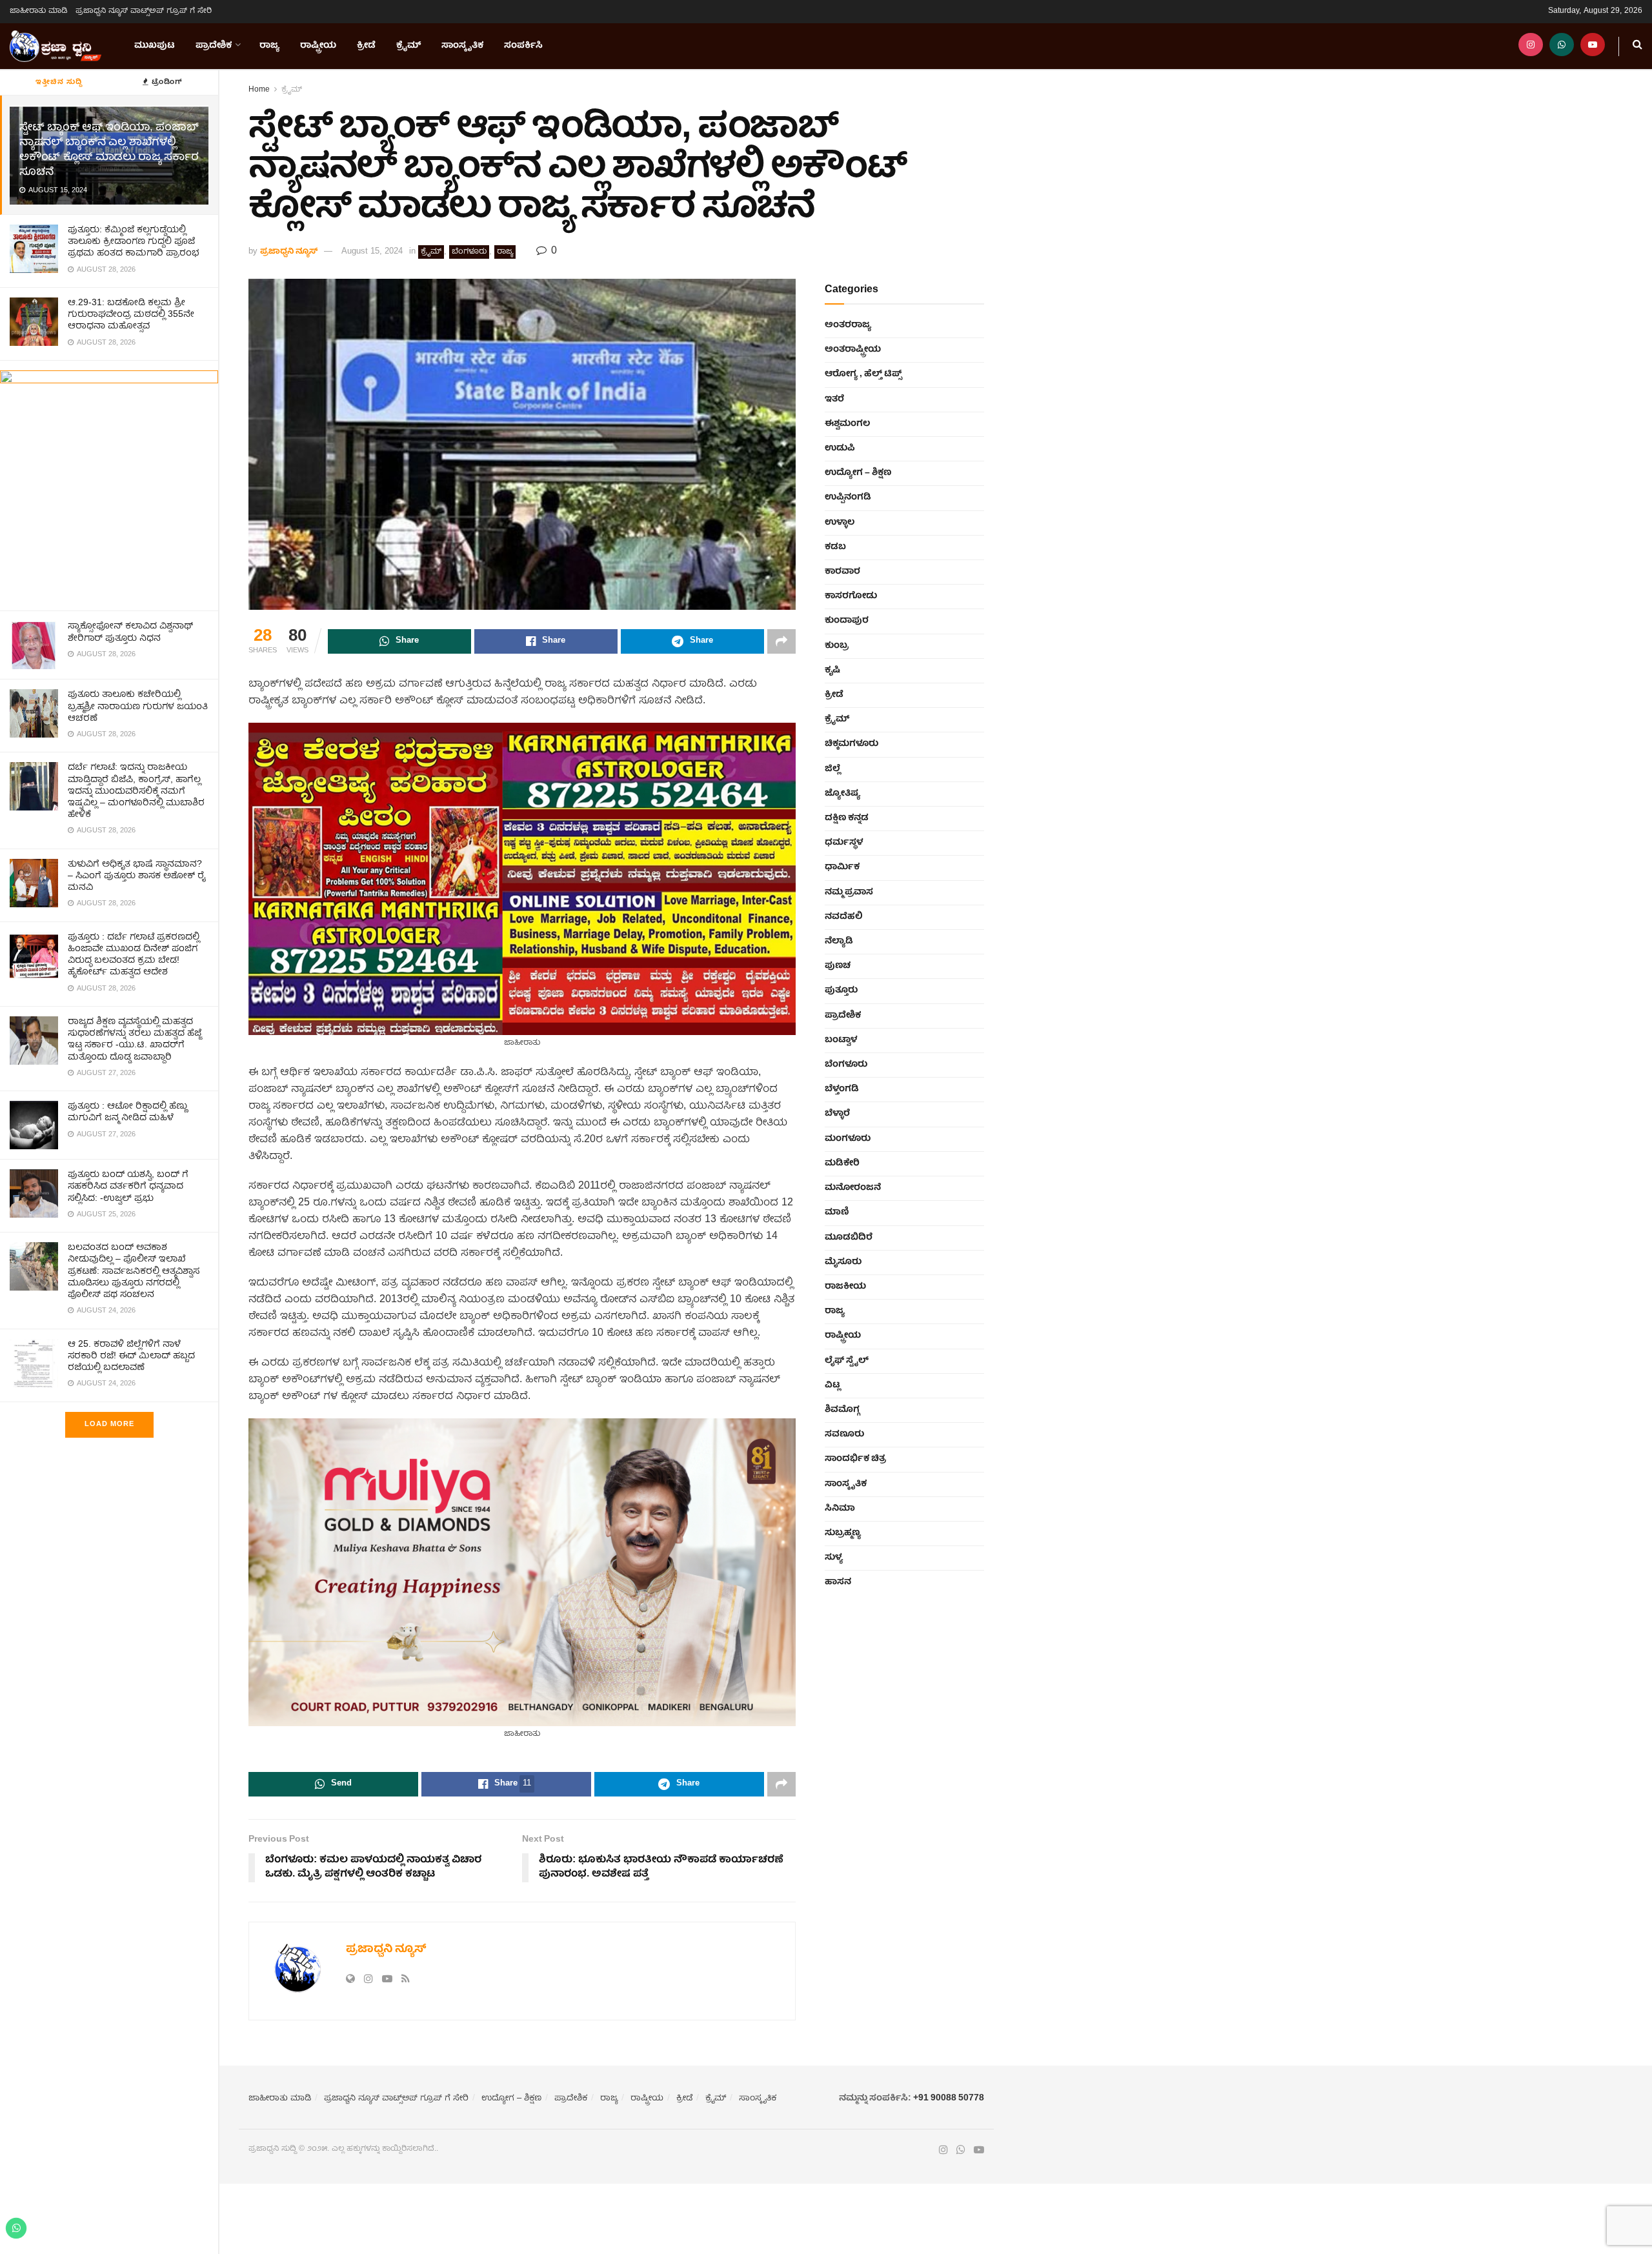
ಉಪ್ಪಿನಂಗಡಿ (848, 498)
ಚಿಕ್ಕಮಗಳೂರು (851, 744)
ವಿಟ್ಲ (832, 1385)
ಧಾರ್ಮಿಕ (842, 867)
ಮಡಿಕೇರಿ (842, 1163)
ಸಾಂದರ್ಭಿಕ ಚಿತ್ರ (855, 1459)
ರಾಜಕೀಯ (845, 1287)
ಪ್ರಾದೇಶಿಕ (214, 46)
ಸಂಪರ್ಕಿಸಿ (523, 46)
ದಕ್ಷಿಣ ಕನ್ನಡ (847, 818)
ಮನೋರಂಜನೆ (853, 1188)
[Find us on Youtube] (1593, 46)
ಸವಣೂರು (844, 1434)
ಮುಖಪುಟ (155, 46)
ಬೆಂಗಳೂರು (469, 252)
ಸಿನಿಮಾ (840, 1509)
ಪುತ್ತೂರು (841, 991)
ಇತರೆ (834, 399)
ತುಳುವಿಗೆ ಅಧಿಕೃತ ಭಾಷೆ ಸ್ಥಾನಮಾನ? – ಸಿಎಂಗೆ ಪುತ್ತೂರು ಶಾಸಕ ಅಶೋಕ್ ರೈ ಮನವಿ (137, 876)
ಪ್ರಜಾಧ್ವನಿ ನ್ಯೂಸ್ (289, 252)
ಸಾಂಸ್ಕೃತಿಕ (462, 46)
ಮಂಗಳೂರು (848, 1139)
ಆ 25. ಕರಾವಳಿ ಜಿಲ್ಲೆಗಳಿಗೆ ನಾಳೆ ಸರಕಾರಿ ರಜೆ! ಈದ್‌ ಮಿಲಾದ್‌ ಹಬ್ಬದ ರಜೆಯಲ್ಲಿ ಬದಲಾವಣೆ (131, 1356)
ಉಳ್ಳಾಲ (840, 523)
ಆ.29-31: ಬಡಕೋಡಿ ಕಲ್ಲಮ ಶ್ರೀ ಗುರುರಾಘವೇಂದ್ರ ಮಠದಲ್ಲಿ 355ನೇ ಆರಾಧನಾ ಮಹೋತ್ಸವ (131, 315)
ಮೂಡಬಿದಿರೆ (849, 1238)
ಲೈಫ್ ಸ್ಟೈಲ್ (847, 1361)
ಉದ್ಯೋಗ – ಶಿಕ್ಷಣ (858, 473)
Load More (109, 1424)
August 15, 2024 (372, 252)
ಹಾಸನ (838, 1582)
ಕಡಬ (835, 547)
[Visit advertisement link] (109, 486)
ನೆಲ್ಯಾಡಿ (839, 941)
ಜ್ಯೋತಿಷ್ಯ (842, 794)
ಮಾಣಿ (837, 1213)
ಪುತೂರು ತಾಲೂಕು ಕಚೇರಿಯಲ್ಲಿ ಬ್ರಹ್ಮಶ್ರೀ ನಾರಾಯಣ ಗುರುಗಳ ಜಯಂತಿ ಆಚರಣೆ (138, 707)
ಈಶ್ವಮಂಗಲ (847, 424)
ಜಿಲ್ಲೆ (832, 769)
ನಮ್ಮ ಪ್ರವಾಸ (849, 892)
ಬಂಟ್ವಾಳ (841, 1040)
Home (259, 90)
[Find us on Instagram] (1531, 46)
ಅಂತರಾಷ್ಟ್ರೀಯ (853, 350)
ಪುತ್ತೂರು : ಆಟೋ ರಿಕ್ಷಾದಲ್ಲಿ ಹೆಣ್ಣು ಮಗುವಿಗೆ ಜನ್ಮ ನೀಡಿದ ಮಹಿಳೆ (127, 1112)
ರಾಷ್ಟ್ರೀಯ (318, 46)
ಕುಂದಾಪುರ (847, 621)
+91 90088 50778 (949, 2098)
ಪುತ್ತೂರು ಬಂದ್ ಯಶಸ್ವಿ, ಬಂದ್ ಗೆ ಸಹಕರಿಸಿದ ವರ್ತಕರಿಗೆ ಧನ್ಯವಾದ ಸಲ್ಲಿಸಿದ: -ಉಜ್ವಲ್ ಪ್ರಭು (128, 1187)
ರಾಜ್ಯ (269, 46)
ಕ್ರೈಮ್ (408, 46)
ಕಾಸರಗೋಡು (851, 596)
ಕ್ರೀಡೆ (366, 46)
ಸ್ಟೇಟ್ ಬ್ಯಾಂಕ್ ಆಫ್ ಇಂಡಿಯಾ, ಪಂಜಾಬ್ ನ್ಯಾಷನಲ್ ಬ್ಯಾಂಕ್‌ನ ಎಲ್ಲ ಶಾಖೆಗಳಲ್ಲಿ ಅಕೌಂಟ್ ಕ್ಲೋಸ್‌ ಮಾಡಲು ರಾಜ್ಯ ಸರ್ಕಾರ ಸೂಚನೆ (109, 150)
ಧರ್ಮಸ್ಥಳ (844, 843)
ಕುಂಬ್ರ (837, 646)
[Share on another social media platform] (781, 641)
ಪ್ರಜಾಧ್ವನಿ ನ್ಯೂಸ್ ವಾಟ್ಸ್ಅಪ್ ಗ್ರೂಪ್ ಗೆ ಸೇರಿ (144, 11)
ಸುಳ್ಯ (834, 1558)
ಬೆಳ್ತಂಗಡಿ (842, 1089)
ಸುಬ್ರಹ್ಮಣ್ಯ (843, 1533)
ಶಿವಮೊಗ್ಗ (842, 1410)
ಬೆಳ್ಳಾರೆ (837, 1114)
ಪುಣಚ (838, 966)
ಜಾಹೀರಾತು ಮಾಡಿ (39, 11)
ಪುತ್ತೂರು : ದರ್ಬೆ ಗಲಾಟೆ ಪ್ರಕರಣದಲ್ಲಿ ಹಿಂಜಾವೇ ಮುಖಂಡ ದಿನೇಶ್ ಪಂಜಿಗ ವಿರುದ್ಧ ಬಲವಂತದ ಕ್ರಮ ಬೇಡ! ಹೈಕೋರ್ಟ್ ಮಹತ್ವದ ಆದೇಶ (134, 955)
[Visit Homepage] (55, 46)
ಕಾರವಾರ (842, 572)
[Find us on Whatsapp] (1562, 46)
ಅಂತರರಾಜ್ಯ (848, 325)
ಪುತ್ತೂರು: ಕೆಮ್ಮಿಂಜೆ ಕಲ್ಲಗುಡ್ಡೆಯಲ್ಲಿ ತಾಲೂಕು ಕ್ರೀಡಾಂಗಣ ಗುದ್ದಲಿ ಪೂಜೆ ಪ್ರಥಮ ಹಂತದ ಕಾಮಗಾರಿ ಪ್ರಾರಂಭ (134, 242)
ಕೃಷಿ (832, 670)
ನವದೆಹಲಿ (844, 917)
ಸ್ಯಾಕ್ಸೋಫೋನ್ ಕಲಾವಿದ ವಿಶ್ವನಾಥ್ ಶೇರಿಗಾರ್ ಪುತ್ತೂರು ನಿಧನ (130, 632)
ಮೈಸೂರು (843, 1262)
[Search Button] (1637, 46)
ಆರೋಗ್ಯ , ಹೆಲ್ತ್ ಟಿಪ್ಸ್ (863, 374)
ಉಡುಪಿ (840, 448)
